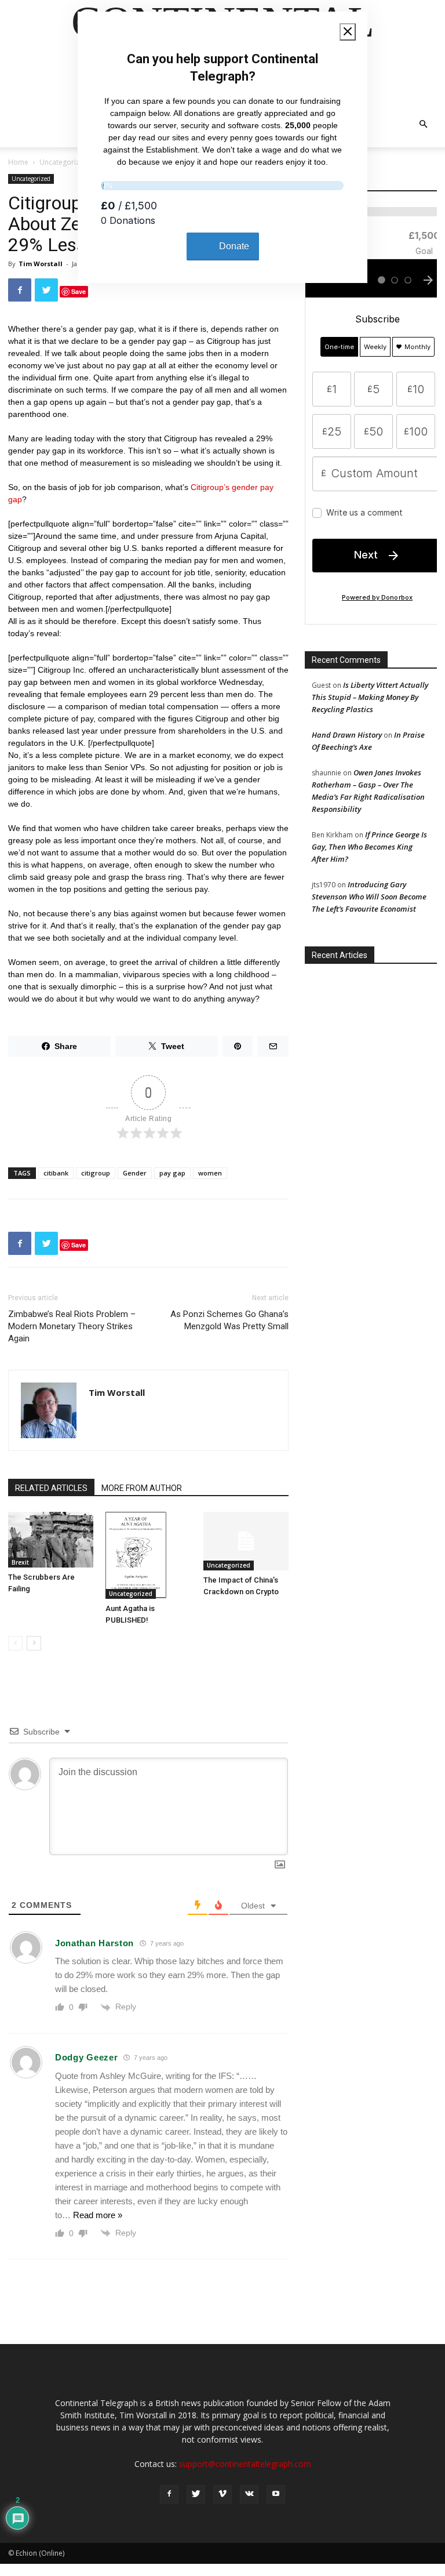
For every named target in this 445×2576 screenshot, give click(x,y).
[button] (423, 124)
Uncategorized (64, 162)
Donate (234, 246)
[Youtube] (276, 2494)
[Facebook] (169, 2494)
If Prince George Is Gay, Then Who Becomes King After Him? (369, 847)
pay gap (172, 1173)
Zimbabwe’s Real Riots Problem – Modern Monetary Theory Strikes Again (72, 1326)
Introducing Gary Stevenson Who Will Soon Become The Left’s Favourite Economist (369, 897)
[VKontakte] (249, 2494)
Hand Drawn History (347, 735)
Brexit (20, 1562)
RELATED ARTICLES (51, 1488)
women (210, 1173)
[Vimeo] (222, 2494)
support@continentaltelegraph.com (245, 2464)
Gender (135, 1173)
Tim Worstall (41, 264)
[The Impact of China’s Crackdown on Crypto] (246, 1541)
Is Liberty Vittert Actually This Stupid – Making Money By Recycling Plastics (370, 697)
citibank (56, 1173)
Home (18, 162)
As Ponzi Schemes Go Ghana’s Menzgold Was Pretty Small (229, 1320)
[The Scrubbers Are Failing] (51, 1540)
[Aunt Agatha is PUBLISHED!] (148, 1555)
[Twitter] (196, 2494)
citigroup (96, 1173)
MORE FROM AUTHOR (142, 1488)
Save (79, 291)
